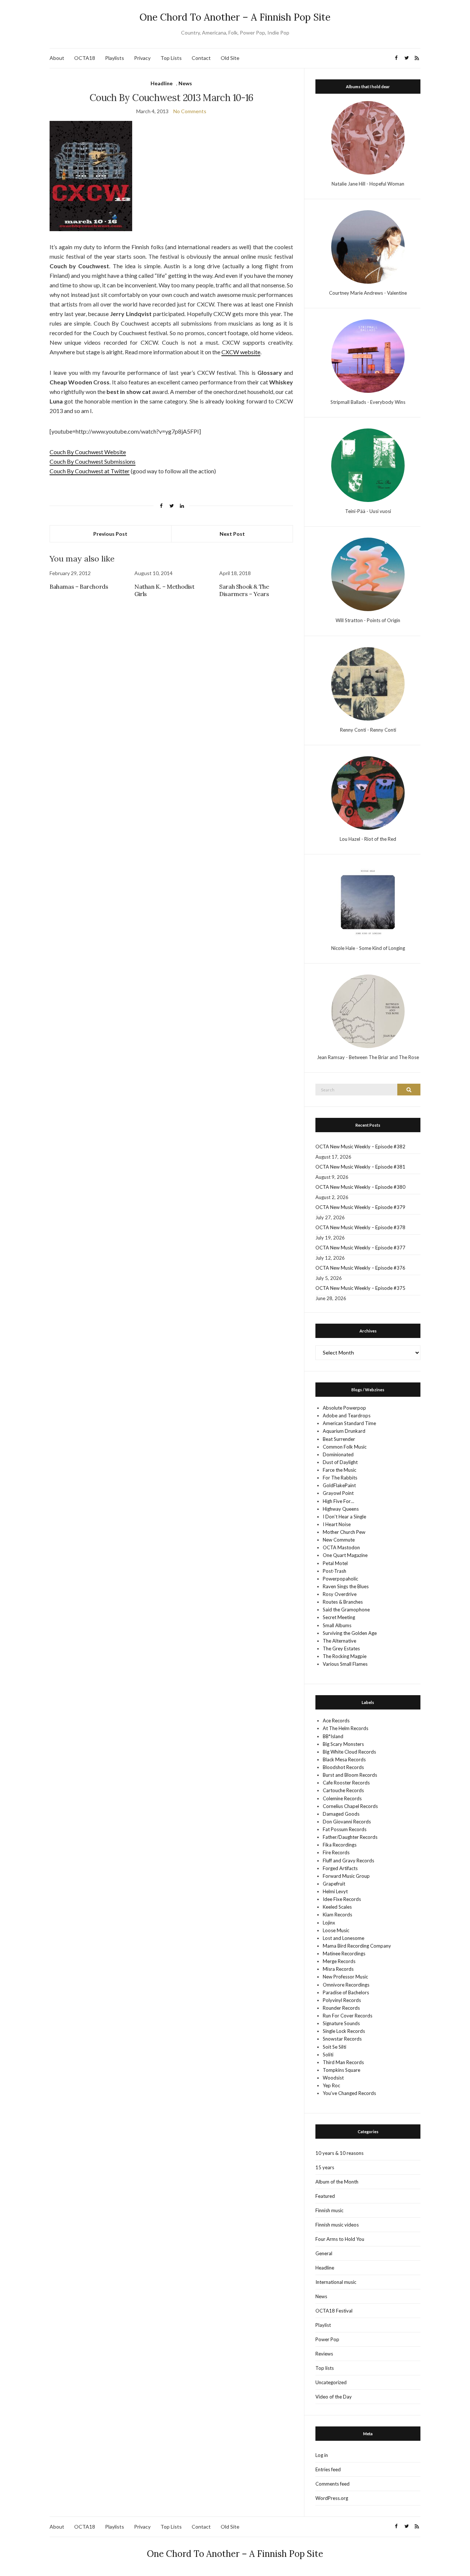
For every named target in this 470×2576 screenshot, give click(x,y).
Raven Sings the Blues (346, 1586)
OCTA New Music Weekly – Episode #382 (360, 1147)
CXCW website (241, 352)
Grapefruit (334, 1884)
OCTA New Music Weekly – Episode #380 (360, 1187)
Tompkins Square (341, 2070)
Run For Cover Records (348, 2016)
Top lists (325, 2368)
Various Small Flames (345, 1664)
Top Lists (171, 58)
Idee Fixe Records (342, 1899)
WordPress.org (332, 2498)
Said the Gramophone (346, 1610)
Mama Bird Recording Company (357, 1946)
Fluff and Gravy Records (348, 1861)
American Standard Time (349, 1423)
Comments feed (332, 2484)
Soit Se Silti (335, 2047)
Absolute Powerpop (344, 1408)
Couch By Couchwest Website (88, 452)
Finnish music (329, 2210)
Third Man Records (343, 2062)
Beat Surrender (339, 1439)
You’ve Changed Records (349, 2093)
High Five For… (338, 1501)
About (57, 58)
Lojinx (329, 1923)
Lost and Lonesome (344, 1938)
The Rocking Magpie (345, 1656)
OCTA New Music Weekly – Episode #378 (360, 1227)
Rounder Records (341, 2008)
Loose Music (336, 1930)
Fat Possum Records (345, 1829)
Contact (201, 58)
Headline (162, 83)
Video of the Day (334, 2397)
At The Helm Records (346, 1728)
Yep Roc (331, 2085)
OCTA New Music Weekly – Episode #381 (360, 1167)
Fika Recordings (340, 1845)
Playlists (115, 58)
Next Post (232, 534)
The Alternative (339, 1641)
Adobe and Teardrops (347, 1416)
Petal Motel (335, 1563)
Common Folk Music (345, 1447)
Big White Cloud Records (349, 1752)
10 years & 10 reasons (339, 2153)
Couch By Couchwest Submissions (93, 461)
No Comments (190, 111)
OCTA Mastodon (341, 1547)
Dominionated (338, 1454)
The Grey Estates (341, 1648)
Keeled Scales (337, 1907)
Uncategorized (331, 2382)
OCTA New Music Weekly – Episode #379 (360, 1207)
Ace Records (336, 1721)
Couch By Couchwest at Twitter (90, 471)
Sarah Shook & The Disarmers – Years (244, 590)
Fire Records (336, 1852)
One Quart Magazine (345, 1555)
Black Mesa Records (344, 1759)
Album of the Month (337, 2182)
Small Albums (337, 1625)
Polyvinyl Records (342, 2000)
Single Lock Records (344, 2031)
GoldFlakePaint (339, 1485)
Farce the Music (339, 1470)
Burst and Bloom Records (350, 1775)
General (324, 2253)
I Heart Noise (337, 1524)
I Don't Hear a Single (344, 1517)
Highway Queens (341, 1509)
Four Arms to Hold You (340, 2239)
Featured (325, 2196)
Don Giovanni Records (347, 1822)
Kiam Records (337, 1915)
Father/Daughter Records (350, 1837)
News (185, 83)
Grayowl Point (338, 1493)
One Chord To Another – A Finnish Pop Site (235, 17)
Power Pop (327, 2339)
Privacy (142, 58)
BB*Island (333, 1736)
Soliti (328, 2055)
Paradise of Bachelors (346, 1992)
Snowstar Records (342, 2039)
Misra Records (338, 1969)
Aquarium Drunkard (344, 1431)
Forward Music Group (346, 1876)
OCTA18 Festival (334, 2311)
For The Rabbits (340, 1478)
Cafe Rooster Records (346, 1783)
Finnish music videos (337, 2225)
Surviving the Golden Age (350, 1633)
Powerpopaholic (340, 1579)
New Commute (339, 1540)
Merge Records (339, 1961)
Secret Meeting (339, 1617)
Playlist (323, 2325)
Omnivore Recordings (346, 1985)
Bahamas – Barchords (79, 586)
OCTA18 (85, 58)
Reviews (324, 2354)
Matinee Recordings (344, 1953)
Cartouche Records (343, 1790)
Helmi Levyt (335, 1891)
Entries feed (328, 2469)
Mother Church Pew (344, 1532)
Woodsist (333, 2078)
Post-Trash (335, 1571)
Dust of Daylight (340, 1462)
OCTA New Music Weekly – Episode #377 (360, 1248)
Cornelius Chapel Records (350, 1806)
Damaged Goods (341, 1814)
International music (336, 2282)
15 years (325, 2167)
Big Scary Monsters (343, 1744)
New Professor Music (345, 1977)
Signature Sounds (341, 2023)
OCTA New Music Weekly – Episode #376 (360, 1268)
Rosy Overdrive (340, 1594)
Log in (322, 2455)
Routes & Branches (343, 1602)
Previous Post (110, 534)
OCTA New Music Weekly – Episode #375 (360, 1288)
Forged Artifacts (340, 1868)
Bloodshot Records (343, 1767)
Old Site (230, 58)
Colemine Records (342, 1798)
